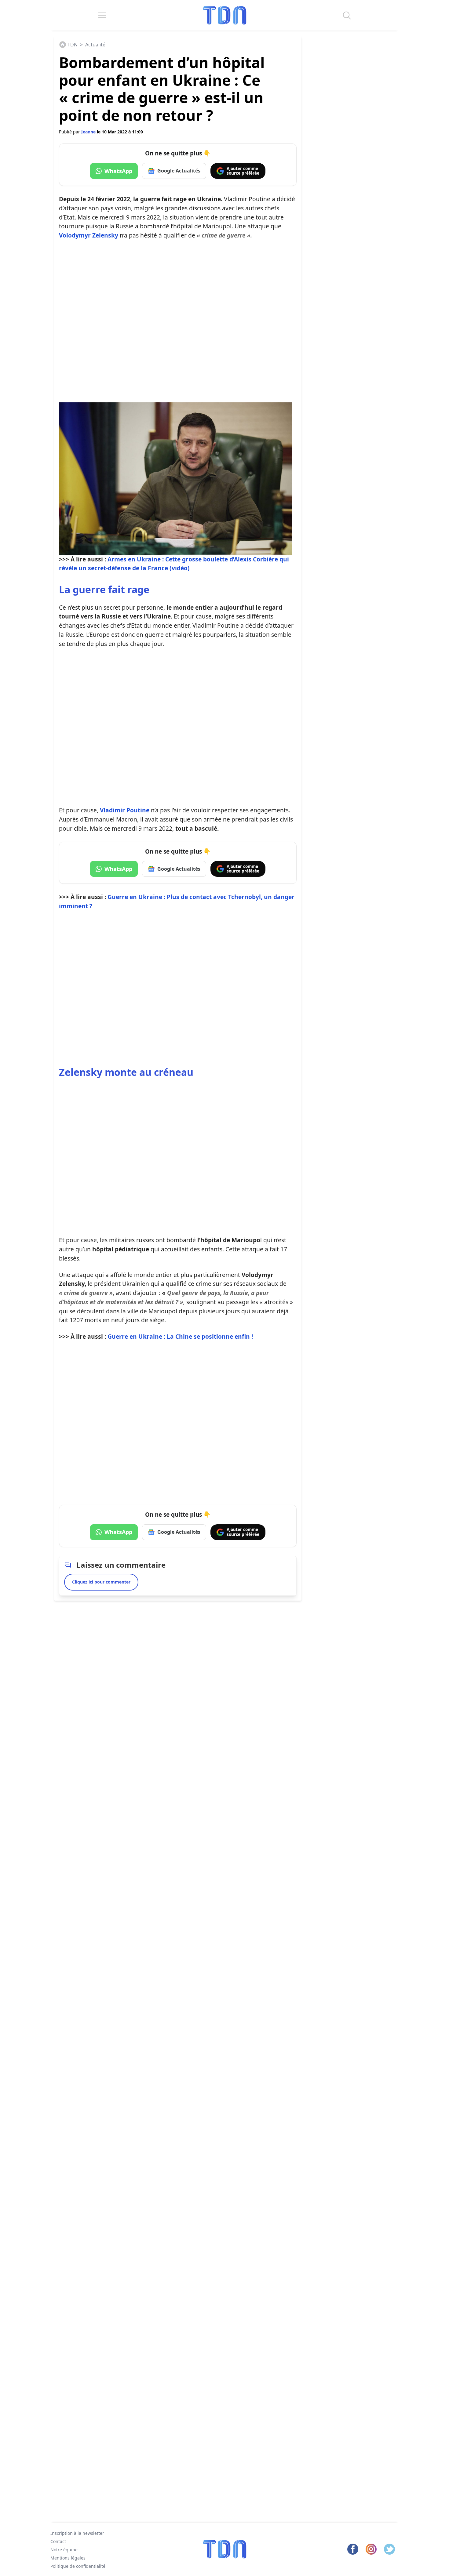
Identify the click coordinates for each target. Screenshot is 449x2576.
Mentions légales (68, 2558)
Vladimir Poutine (125, 810)
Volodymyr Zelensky (89, 235)
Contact (58, 2541)
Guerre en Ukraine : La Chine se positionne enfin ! (180, 1336)
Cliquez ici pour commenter (101, 1582)
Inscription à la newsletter (77, 2533)
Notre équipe (64, 2550)
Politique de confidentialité (78, 2566)
